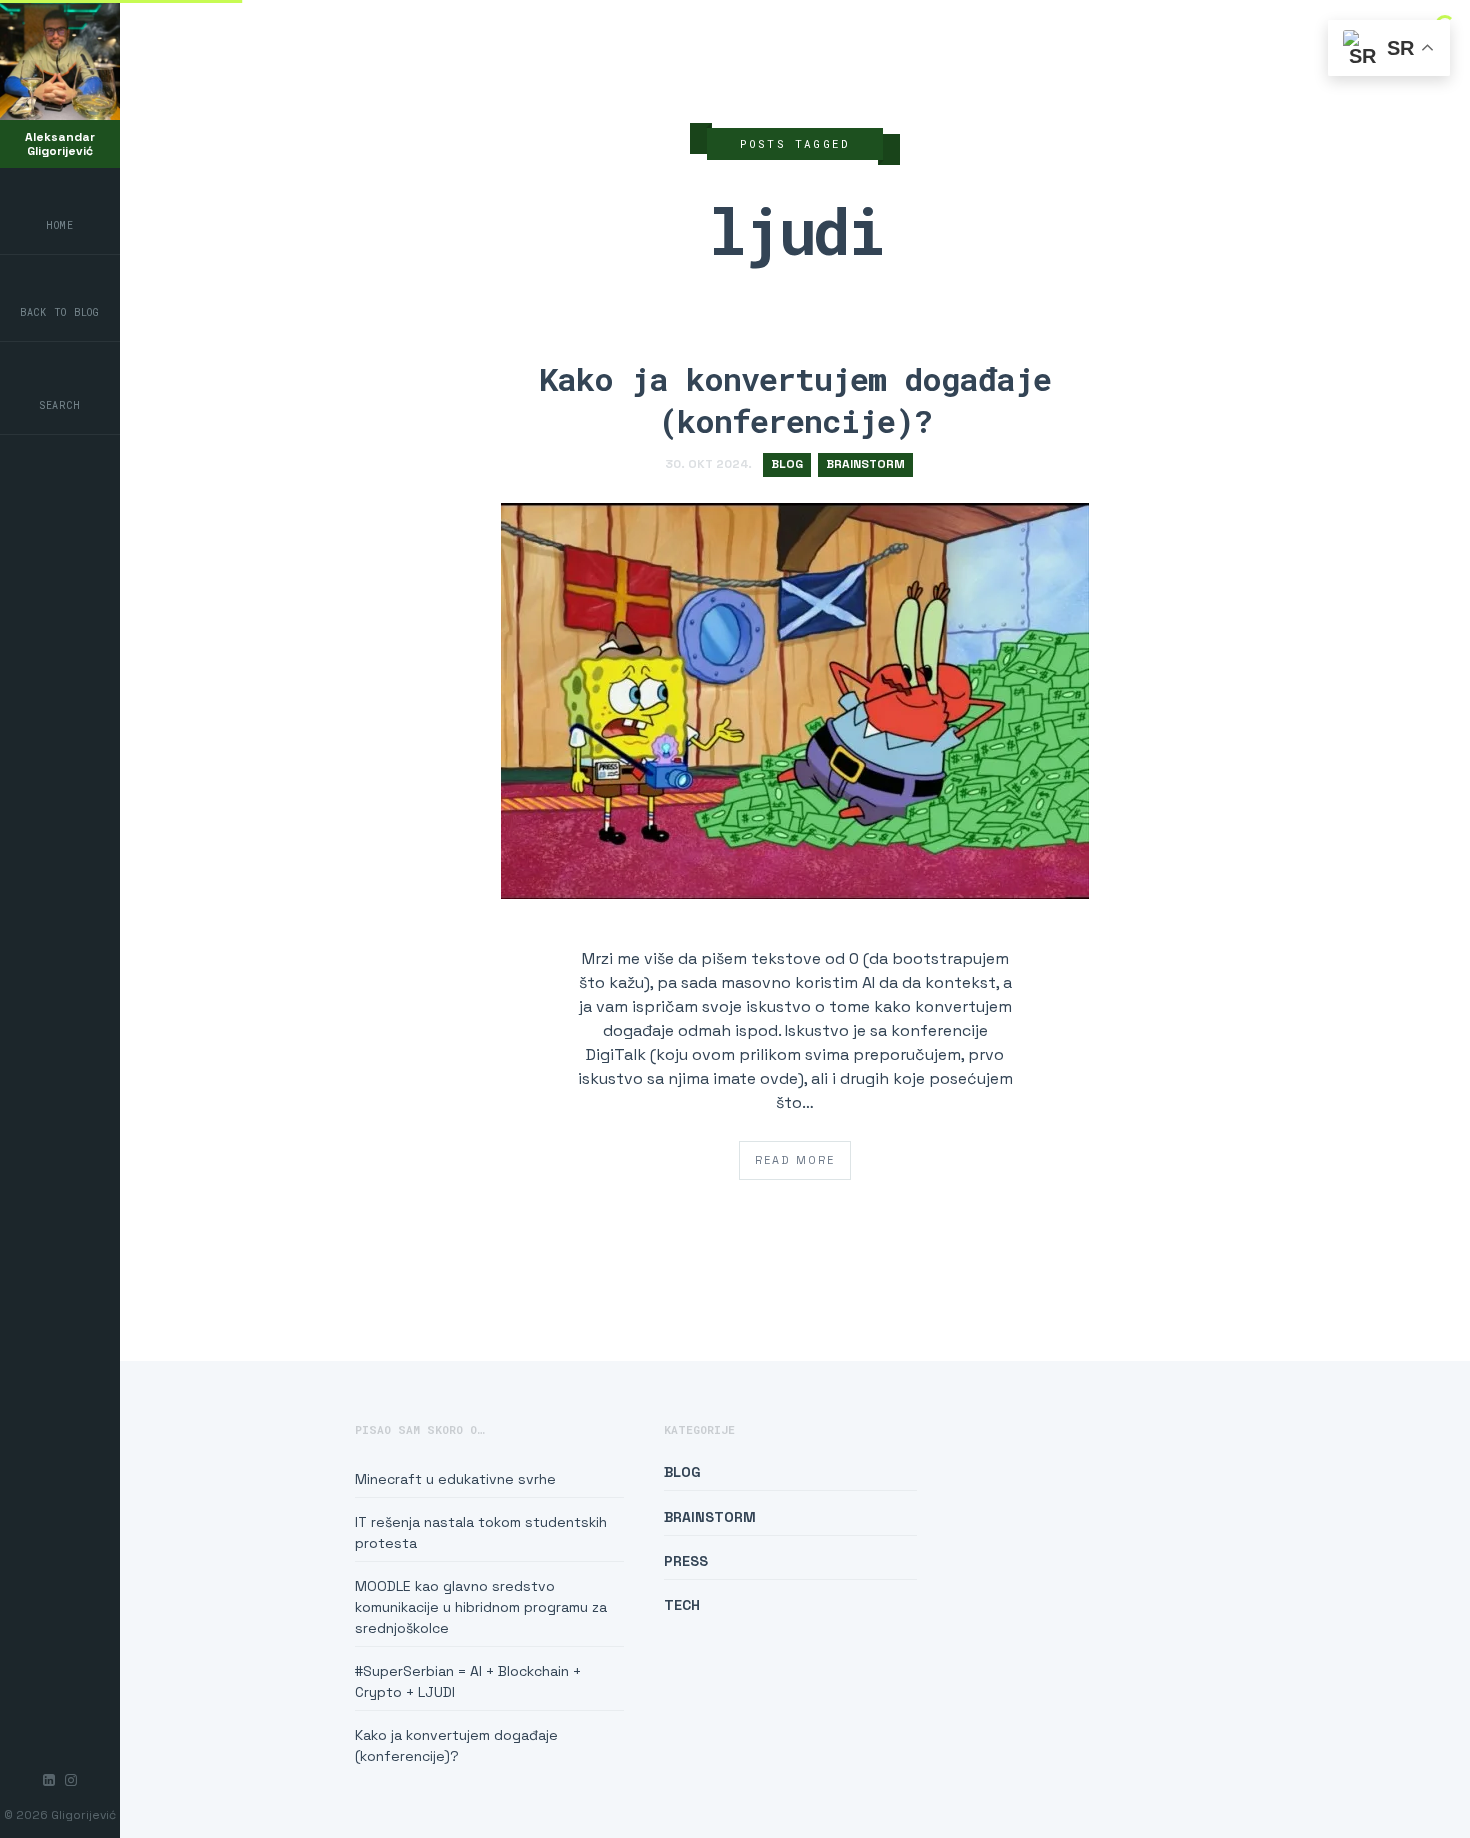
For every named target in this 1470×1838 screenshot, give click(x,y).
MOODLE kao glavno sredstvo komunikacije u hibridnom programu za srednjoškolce (481, 1607)
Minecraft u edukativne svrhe (455, 1479)
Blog (787, 464)
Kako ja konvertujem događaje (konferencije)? (795, 399)
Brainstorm (865, 464)
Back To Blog (59, 312)
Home (60, 225)
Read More (795, 1160)
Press (686, 1561)
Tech (682, 1605)
